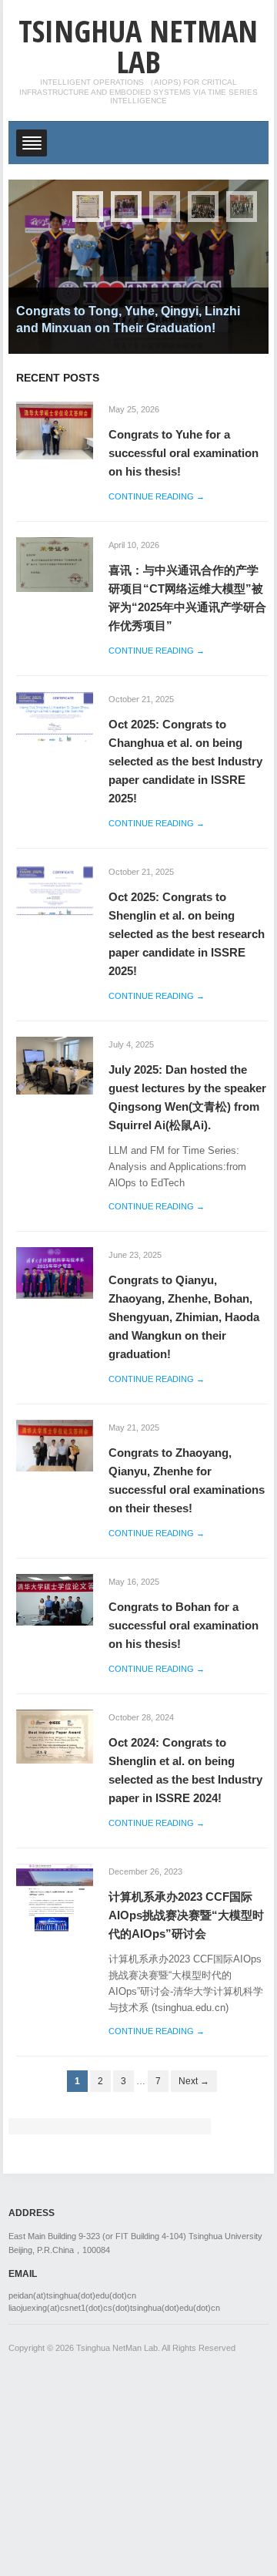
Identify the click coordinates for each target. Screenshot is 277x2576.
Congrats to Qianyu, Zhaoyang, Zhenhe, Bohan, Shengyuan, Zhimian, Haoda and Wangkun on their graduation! (184, 1317)
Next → (194, 2081)
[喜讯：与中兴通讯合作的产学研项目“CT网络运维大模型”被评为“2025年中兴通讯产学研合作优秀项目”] (55, 564)
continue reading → (157, 496)
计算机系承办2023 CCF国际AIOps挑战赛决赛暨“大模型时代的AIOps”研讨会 (186, 1915)
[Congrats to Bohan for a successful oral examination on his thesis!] (55, 1599)
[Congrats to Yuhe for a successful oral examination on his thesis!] (55, 430)
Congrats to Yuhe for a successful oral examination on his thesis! (184, 453)
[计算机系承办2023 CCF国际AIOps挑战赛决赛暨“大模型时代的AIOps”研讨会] (55, 1897)
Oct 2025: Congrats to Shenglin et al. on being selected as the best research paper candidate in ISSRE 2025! (187, 934)
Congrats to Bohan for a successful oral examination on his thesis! (184, 1625)
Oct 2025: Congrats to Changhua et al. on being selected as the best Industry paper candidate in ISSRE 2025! (185, 761)
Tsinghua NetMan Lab (138, 46)
